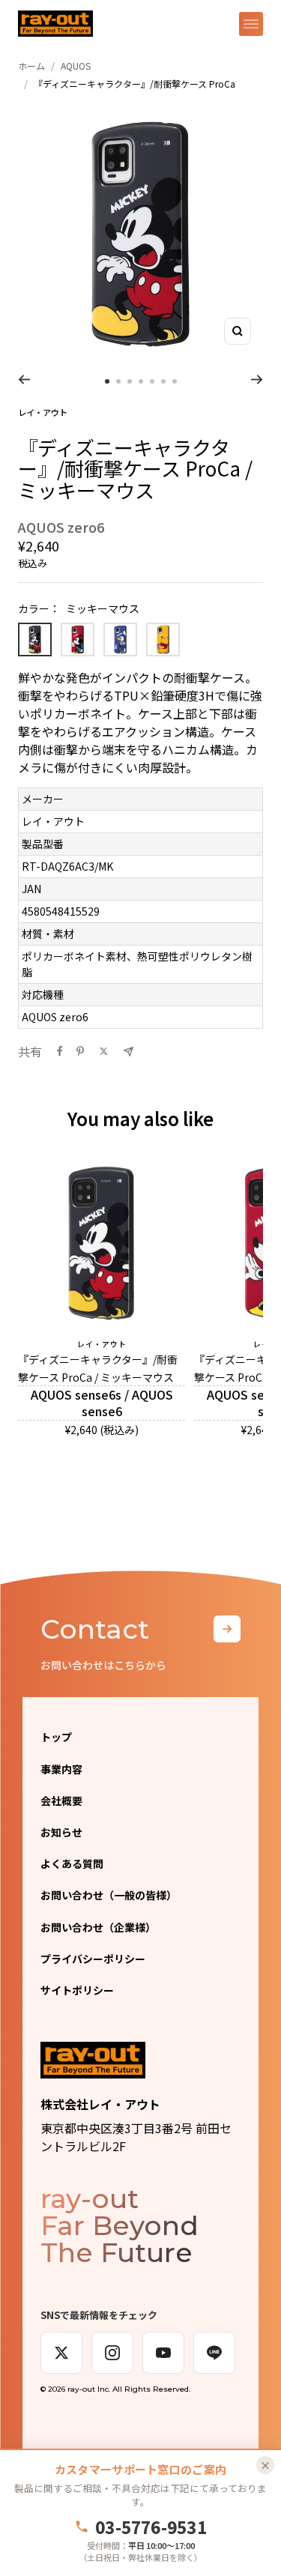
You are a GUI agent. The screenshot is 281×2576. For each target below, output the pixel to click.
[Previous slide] (24, 379)
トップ (56, 1737)
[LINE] (214, 2353)
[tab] (107, 381)
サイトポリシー (77, 1990)
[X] (61, 2353)
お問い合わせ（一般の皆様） (109, 1895)
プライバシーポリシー (93, 1959)
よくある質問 (72, 1863)
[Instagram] (112, 2353)
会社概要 (61, 1801)
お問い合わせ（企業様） (98, 1927)
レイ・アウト (43, 412)
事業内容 (61, 1769)
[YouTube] (163, 2353)
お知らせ (61, 1832)
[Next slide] (257, 379)
